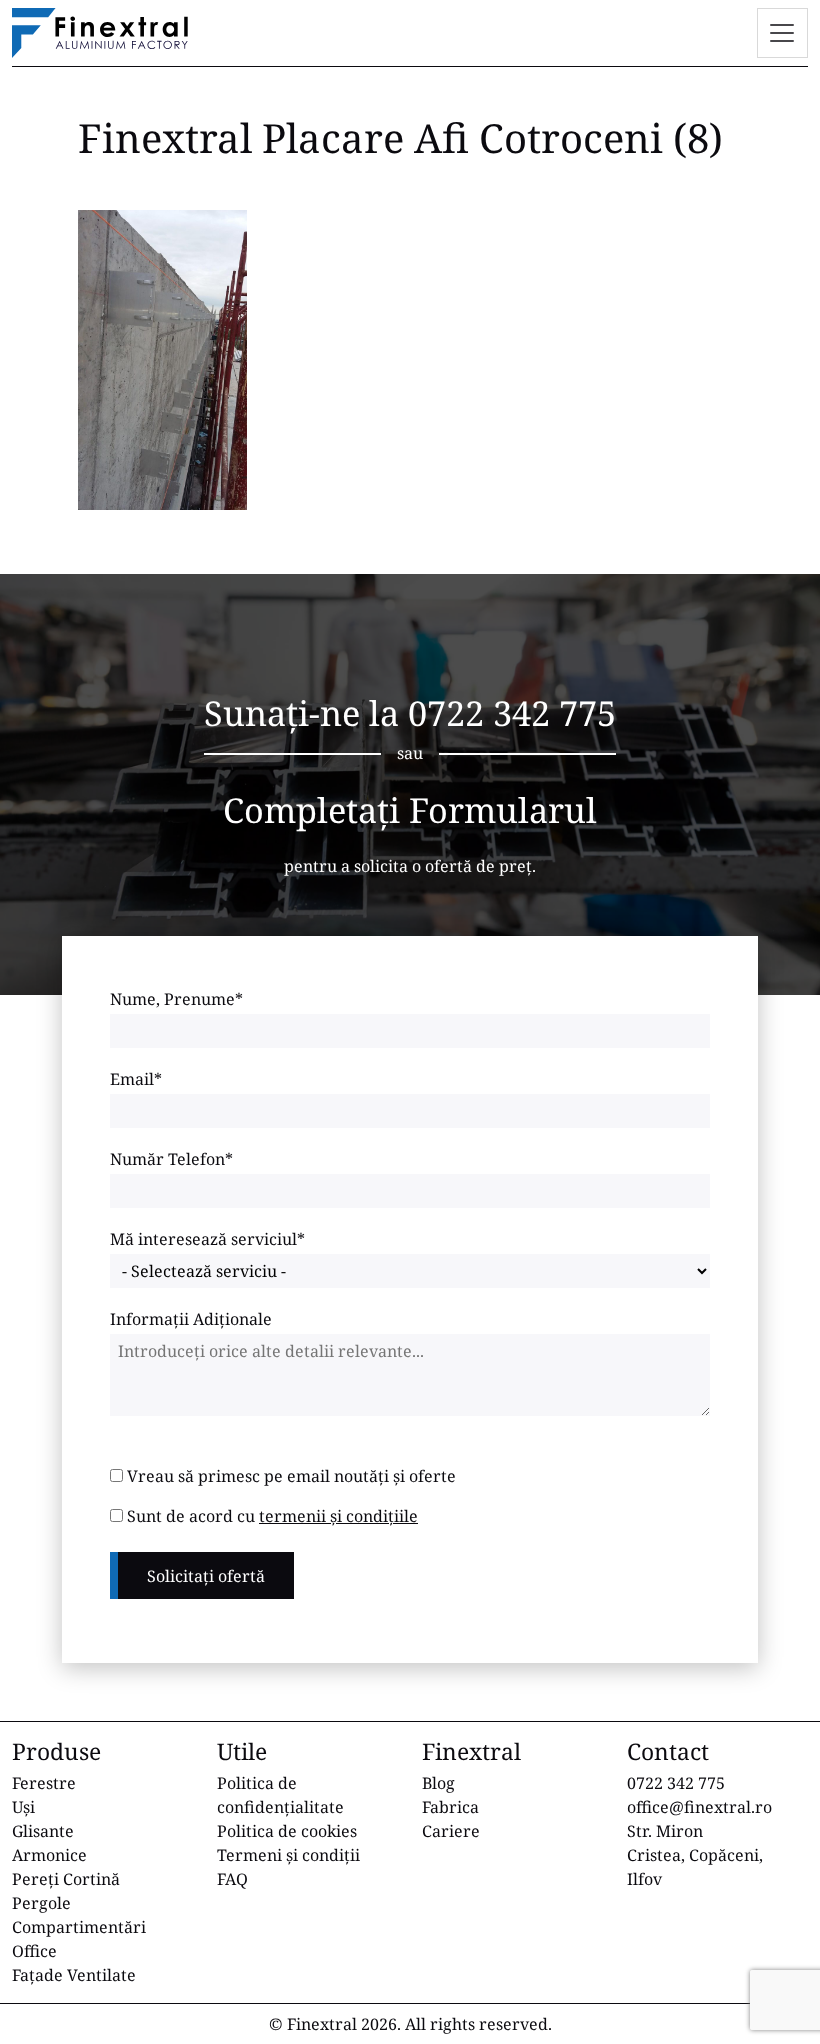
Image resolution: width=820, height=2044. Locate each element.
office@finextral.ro (699, 1807)
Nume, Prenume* (176, 999)
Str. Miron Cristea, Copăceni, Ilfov (695, 1855)
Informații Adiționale (191, 1319)
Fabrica (450, 1807)
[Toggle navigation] (782, 33)
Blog (438, 1783)
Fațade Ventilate (74, 1975)
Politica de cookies (287, 1831)
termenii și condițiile (338, 1516)
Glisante (43, 1831)
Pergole (41, 1903)
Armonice (49, 1855)
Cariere (451, 1831)
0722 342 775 (512, 712)
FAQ (232, 1879)
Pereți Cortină (66, 1879)
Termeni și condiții (288, 1855)
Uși (23, 1807)
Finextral (322, 2024)
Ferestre (44, 1783)
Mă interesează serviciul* (207, 1239)
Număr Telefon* (171, 1159)
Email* (136, 1079)
